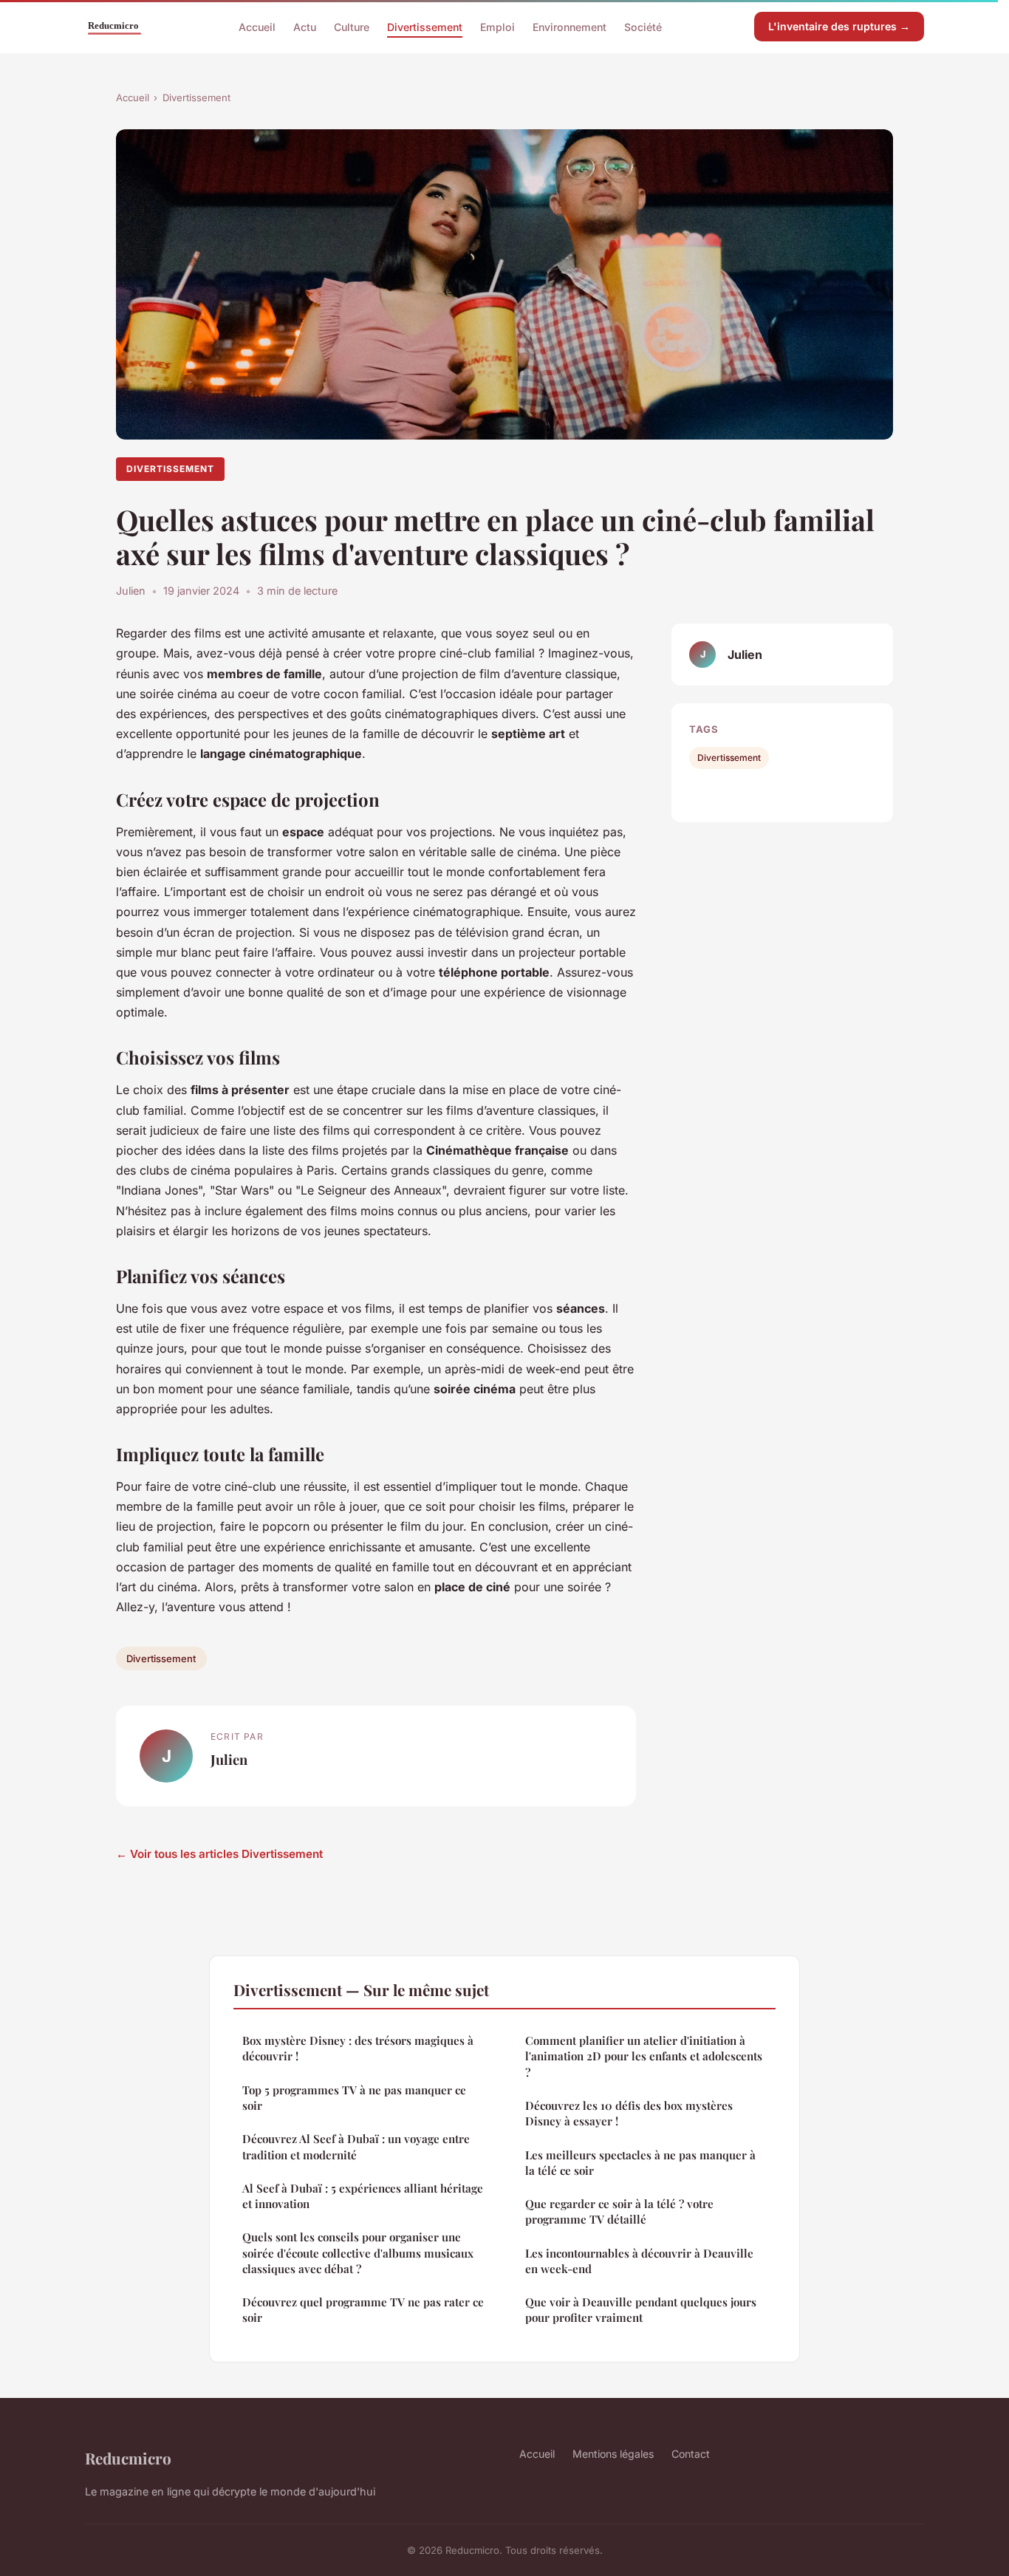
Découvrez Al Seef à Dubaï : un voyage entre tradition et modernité (356, 2146)
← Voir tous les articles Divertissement (219, 1854)
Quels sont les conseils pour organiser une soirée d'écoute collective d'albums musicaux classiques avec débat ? (358, 2253)
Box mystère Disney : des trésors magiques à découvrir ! (358, 2048)
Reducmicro (128, 2458)
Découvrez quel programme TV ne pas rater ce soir (363, 2310)
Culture (352, 26)
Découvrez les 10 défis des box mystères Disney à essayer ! (629, 2113)
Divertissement (425, 26)
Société (643, 26)
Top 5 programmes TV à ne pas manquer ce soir (354, 2098)
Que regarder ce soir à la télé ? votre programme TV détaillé (619, 2211)
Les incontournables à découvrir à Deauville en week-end (639, 2261)
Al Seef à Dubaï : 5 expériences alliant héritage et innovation (363, 2196)
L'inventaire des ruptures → (839, 26)
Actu (305, 26)
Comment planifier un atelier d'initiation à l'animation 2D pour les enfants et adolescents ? (644, 2056)
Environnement (570, 26)
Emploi (497, 26)
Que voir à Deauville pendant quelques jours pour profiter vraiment (641, 2310)
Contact (691, 2454)
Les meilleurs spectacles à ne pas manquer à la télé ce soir (640, 2163)
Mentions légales (613, 2454)
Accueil (257, 26)
